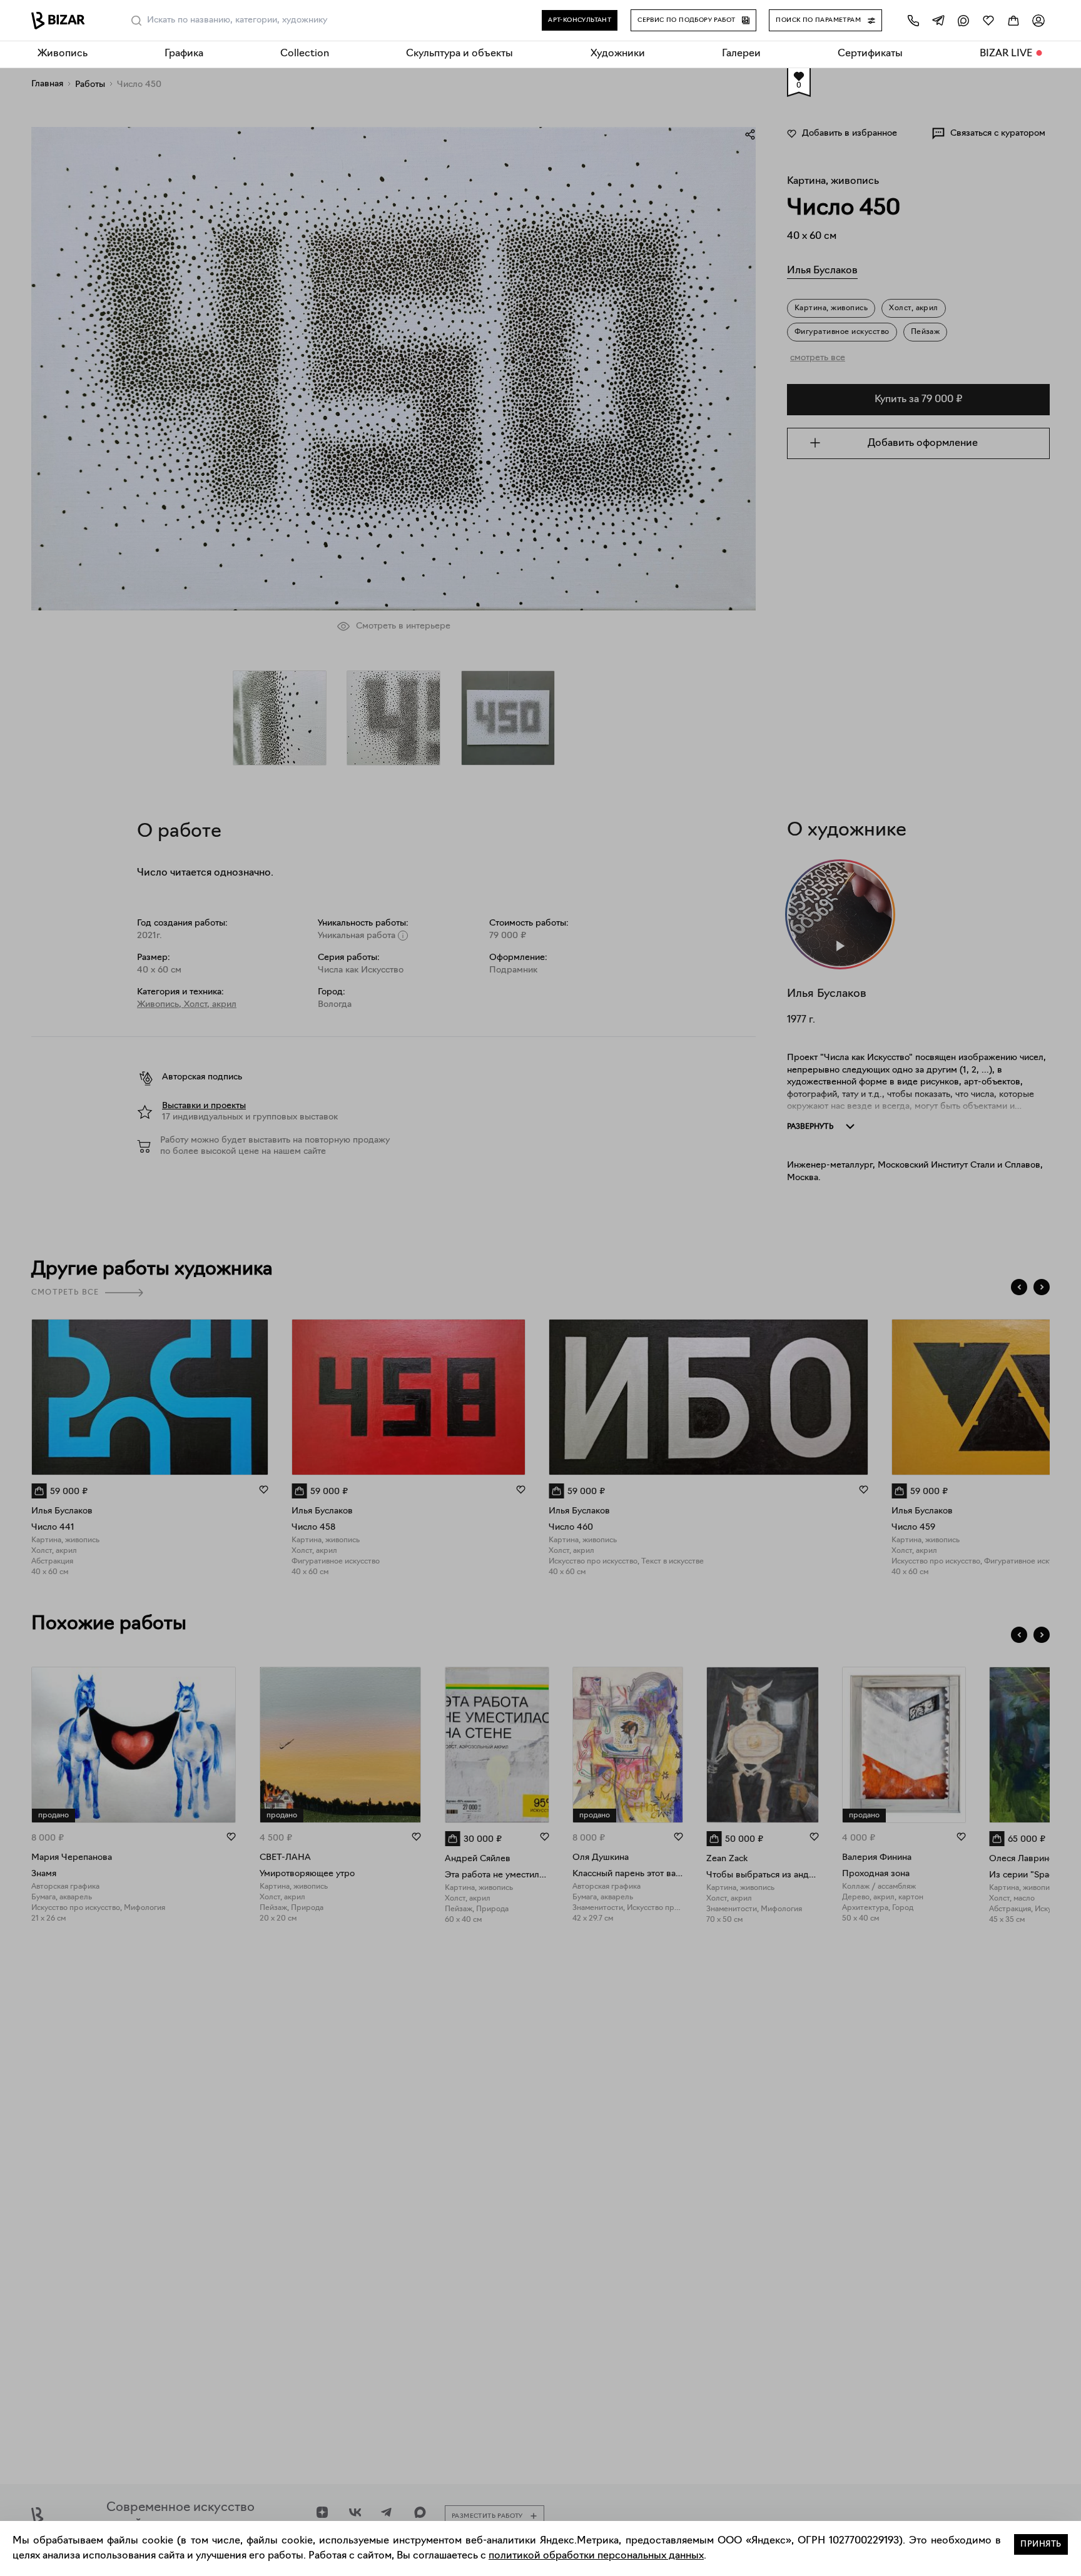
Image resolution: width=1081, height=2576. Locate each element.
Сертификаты (870, 54)
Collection (305, 54)
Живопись (63, 54)
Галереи (741, 54)
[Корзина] (1013, 20)
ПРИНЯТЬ (1041, 2544)
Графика (184, 54)
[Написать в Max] (963, 20)
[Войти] (1038, 20)
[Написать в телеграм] (938, 20)
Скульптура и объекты (459, 54)
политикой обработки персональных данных (596, 2556)
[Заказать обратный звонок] (913, 20)
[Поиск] (136, 21)
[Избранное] (988, 20)
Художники (618, 54)
